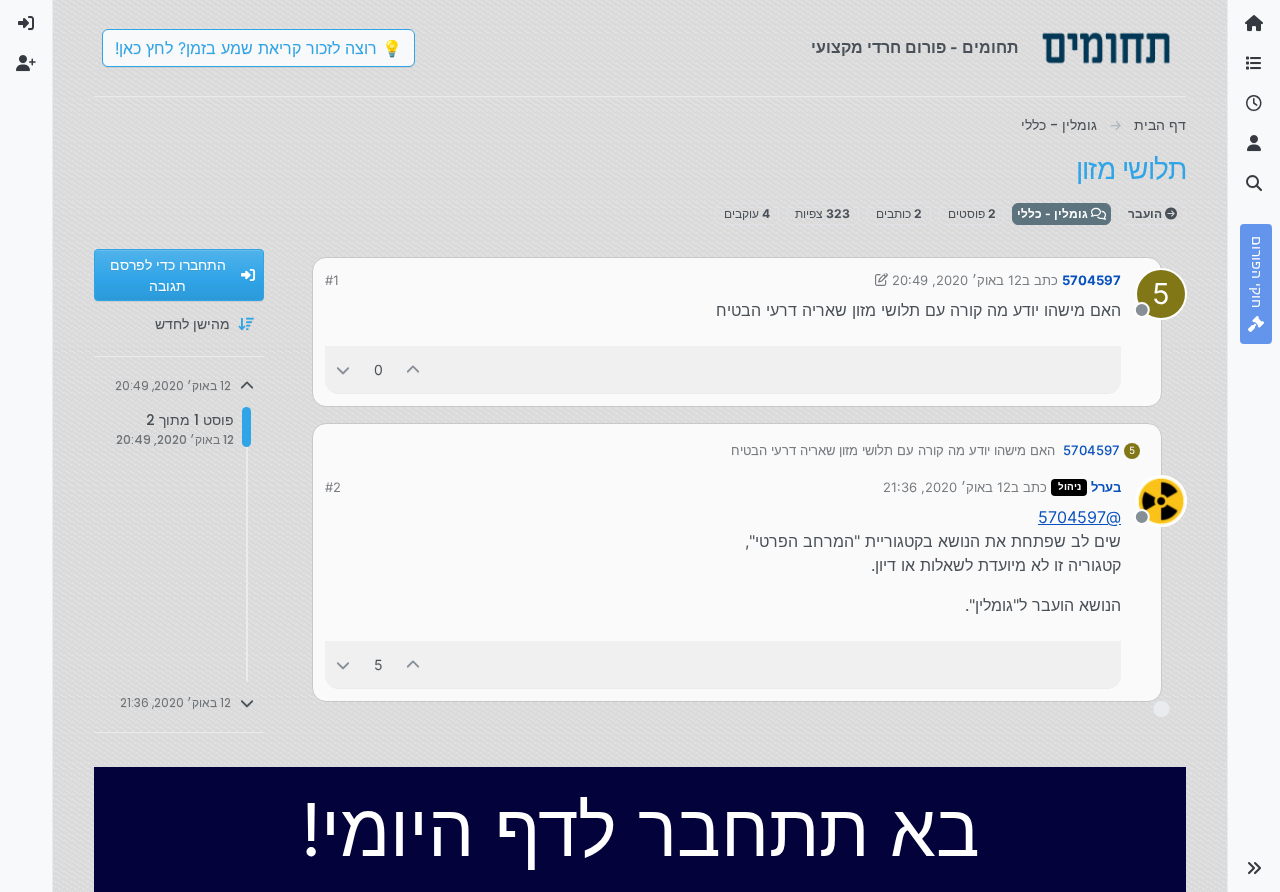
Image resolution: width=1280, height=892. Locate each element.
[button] (1254, 868)
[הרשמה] (26, 64)
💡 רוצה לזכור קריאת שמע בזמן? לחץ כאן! (258, 48)
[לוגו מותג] (1106, 48)
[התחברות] (26, 24)
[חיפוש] (1254, 184)
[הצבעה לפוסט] (414, 369)
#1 (332, 280)
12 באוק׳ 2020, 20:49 (957, 280)
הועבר (1146, 213)
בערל (1106, 487)
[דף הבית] (1254, 24)
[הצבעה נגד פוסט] (343, 369)
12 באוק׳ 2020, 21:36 (947, 487)
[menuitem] (26, 24)
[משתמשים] (1254, 144)
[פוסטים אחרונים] (1254, 104)
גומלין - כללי (1054, 213)
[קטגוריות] (1254, 64)
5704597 (1091, 280)
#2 (333, 487)
